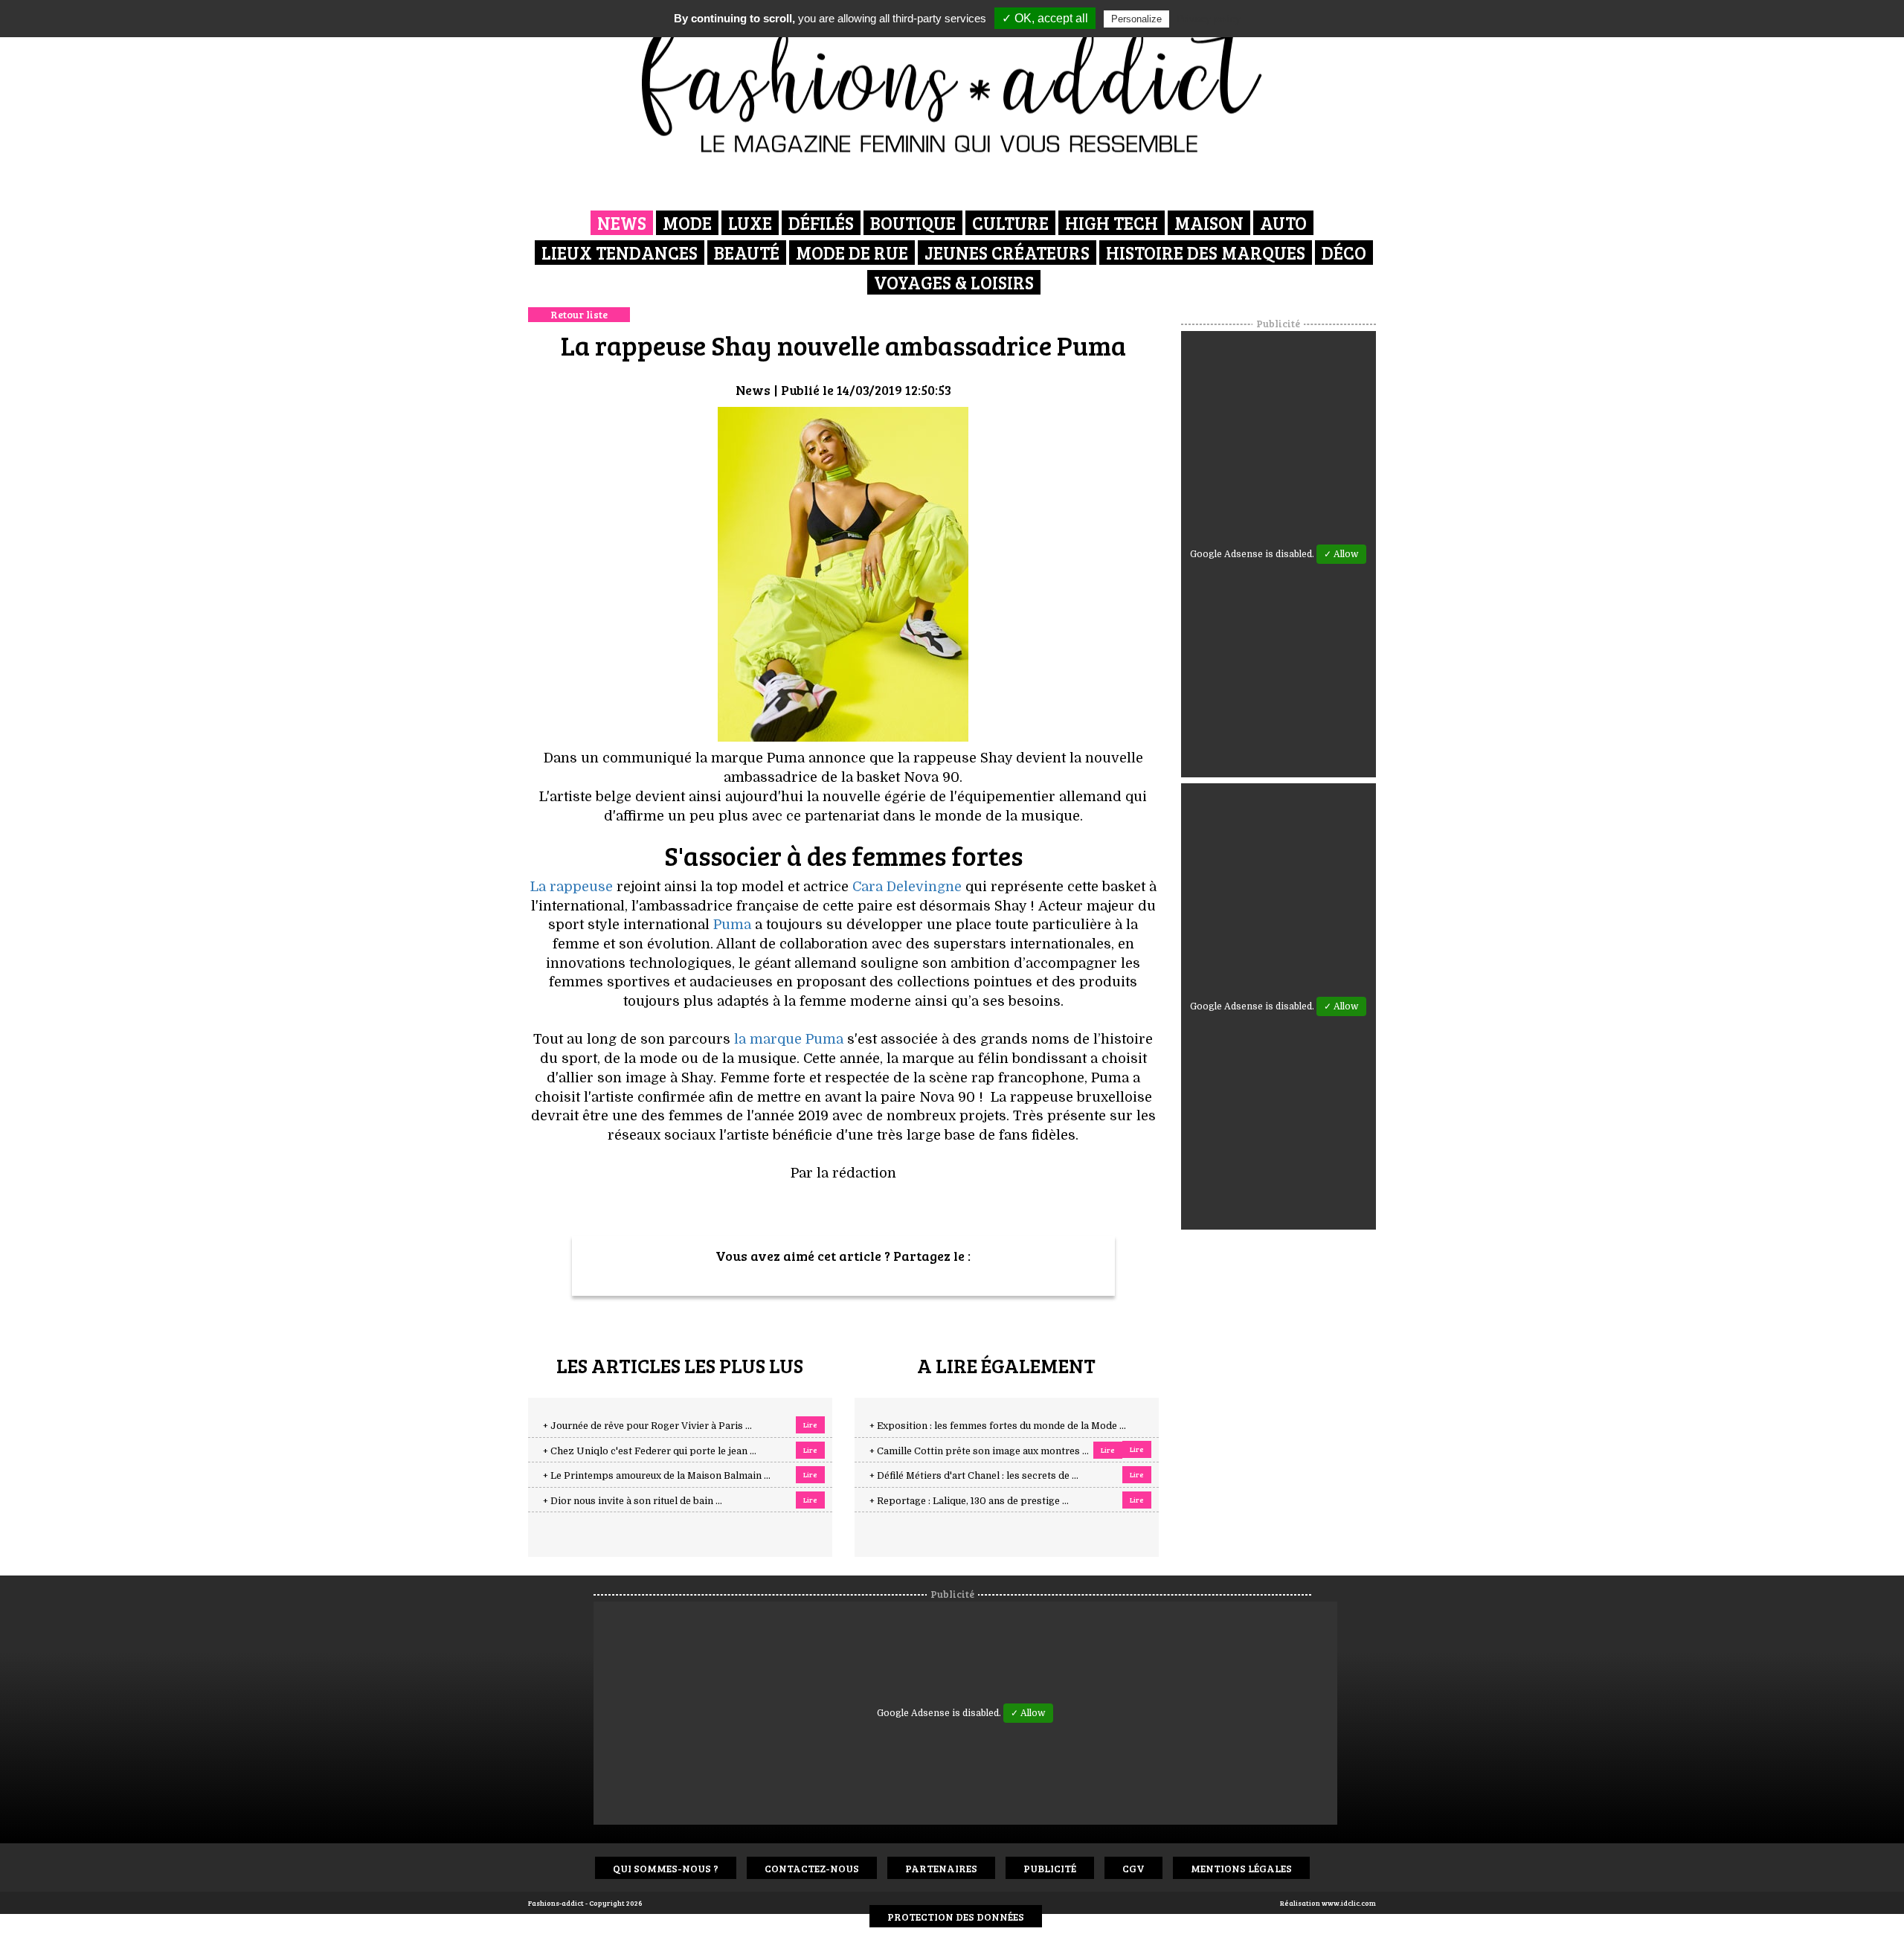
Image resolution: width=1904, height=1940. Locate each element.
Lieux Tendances (620, 253)
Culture (1010, 223)
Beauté (747, 253)
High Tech (1112, 223)
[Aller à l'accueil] (952, 82)
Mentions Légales (1241, 1868)
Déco (1344, 253)
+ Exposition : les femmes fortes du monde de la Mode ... (998, 1426)
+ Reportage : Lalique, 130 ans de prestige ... (969, 1501)
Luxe (750, 223)
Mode (687, 223)
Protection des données (956, 1917)
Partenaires (941, 1868)
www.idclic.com (1349, 1903)
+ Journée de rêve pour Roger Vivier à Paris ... (647, 1426)
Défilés (821, 223)
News (622, 223)
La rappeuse (572, 887)
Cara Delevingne (907, 887)
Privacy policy (1209, 19)
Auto (1283, 223)
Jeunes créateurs (1007, 253)
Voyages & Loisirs (954, 282)
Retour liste (579, 314)
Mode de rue (852, 253)
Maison (1209, 223)
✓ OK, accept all (1045, 18)
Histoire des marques (1206, 253)
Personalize (1136, 19)
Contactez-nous (812, 1868)
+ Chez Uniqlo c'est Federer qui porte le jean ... (650, 1451)
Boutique (913, 223)
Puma (732, 925)
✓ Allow (1341, 554)
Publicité (1050, 1868)
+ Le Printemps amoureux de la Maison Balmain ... (657, 1476)
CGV (1133, 1868)
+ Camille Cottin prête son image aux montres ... (979, 1451)
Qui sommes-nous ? (666, 1868)
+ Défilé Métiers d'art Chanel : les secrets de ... (974, 1476)
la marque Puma (789, 1039)
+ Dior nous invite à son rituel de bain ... (633, 1501)
